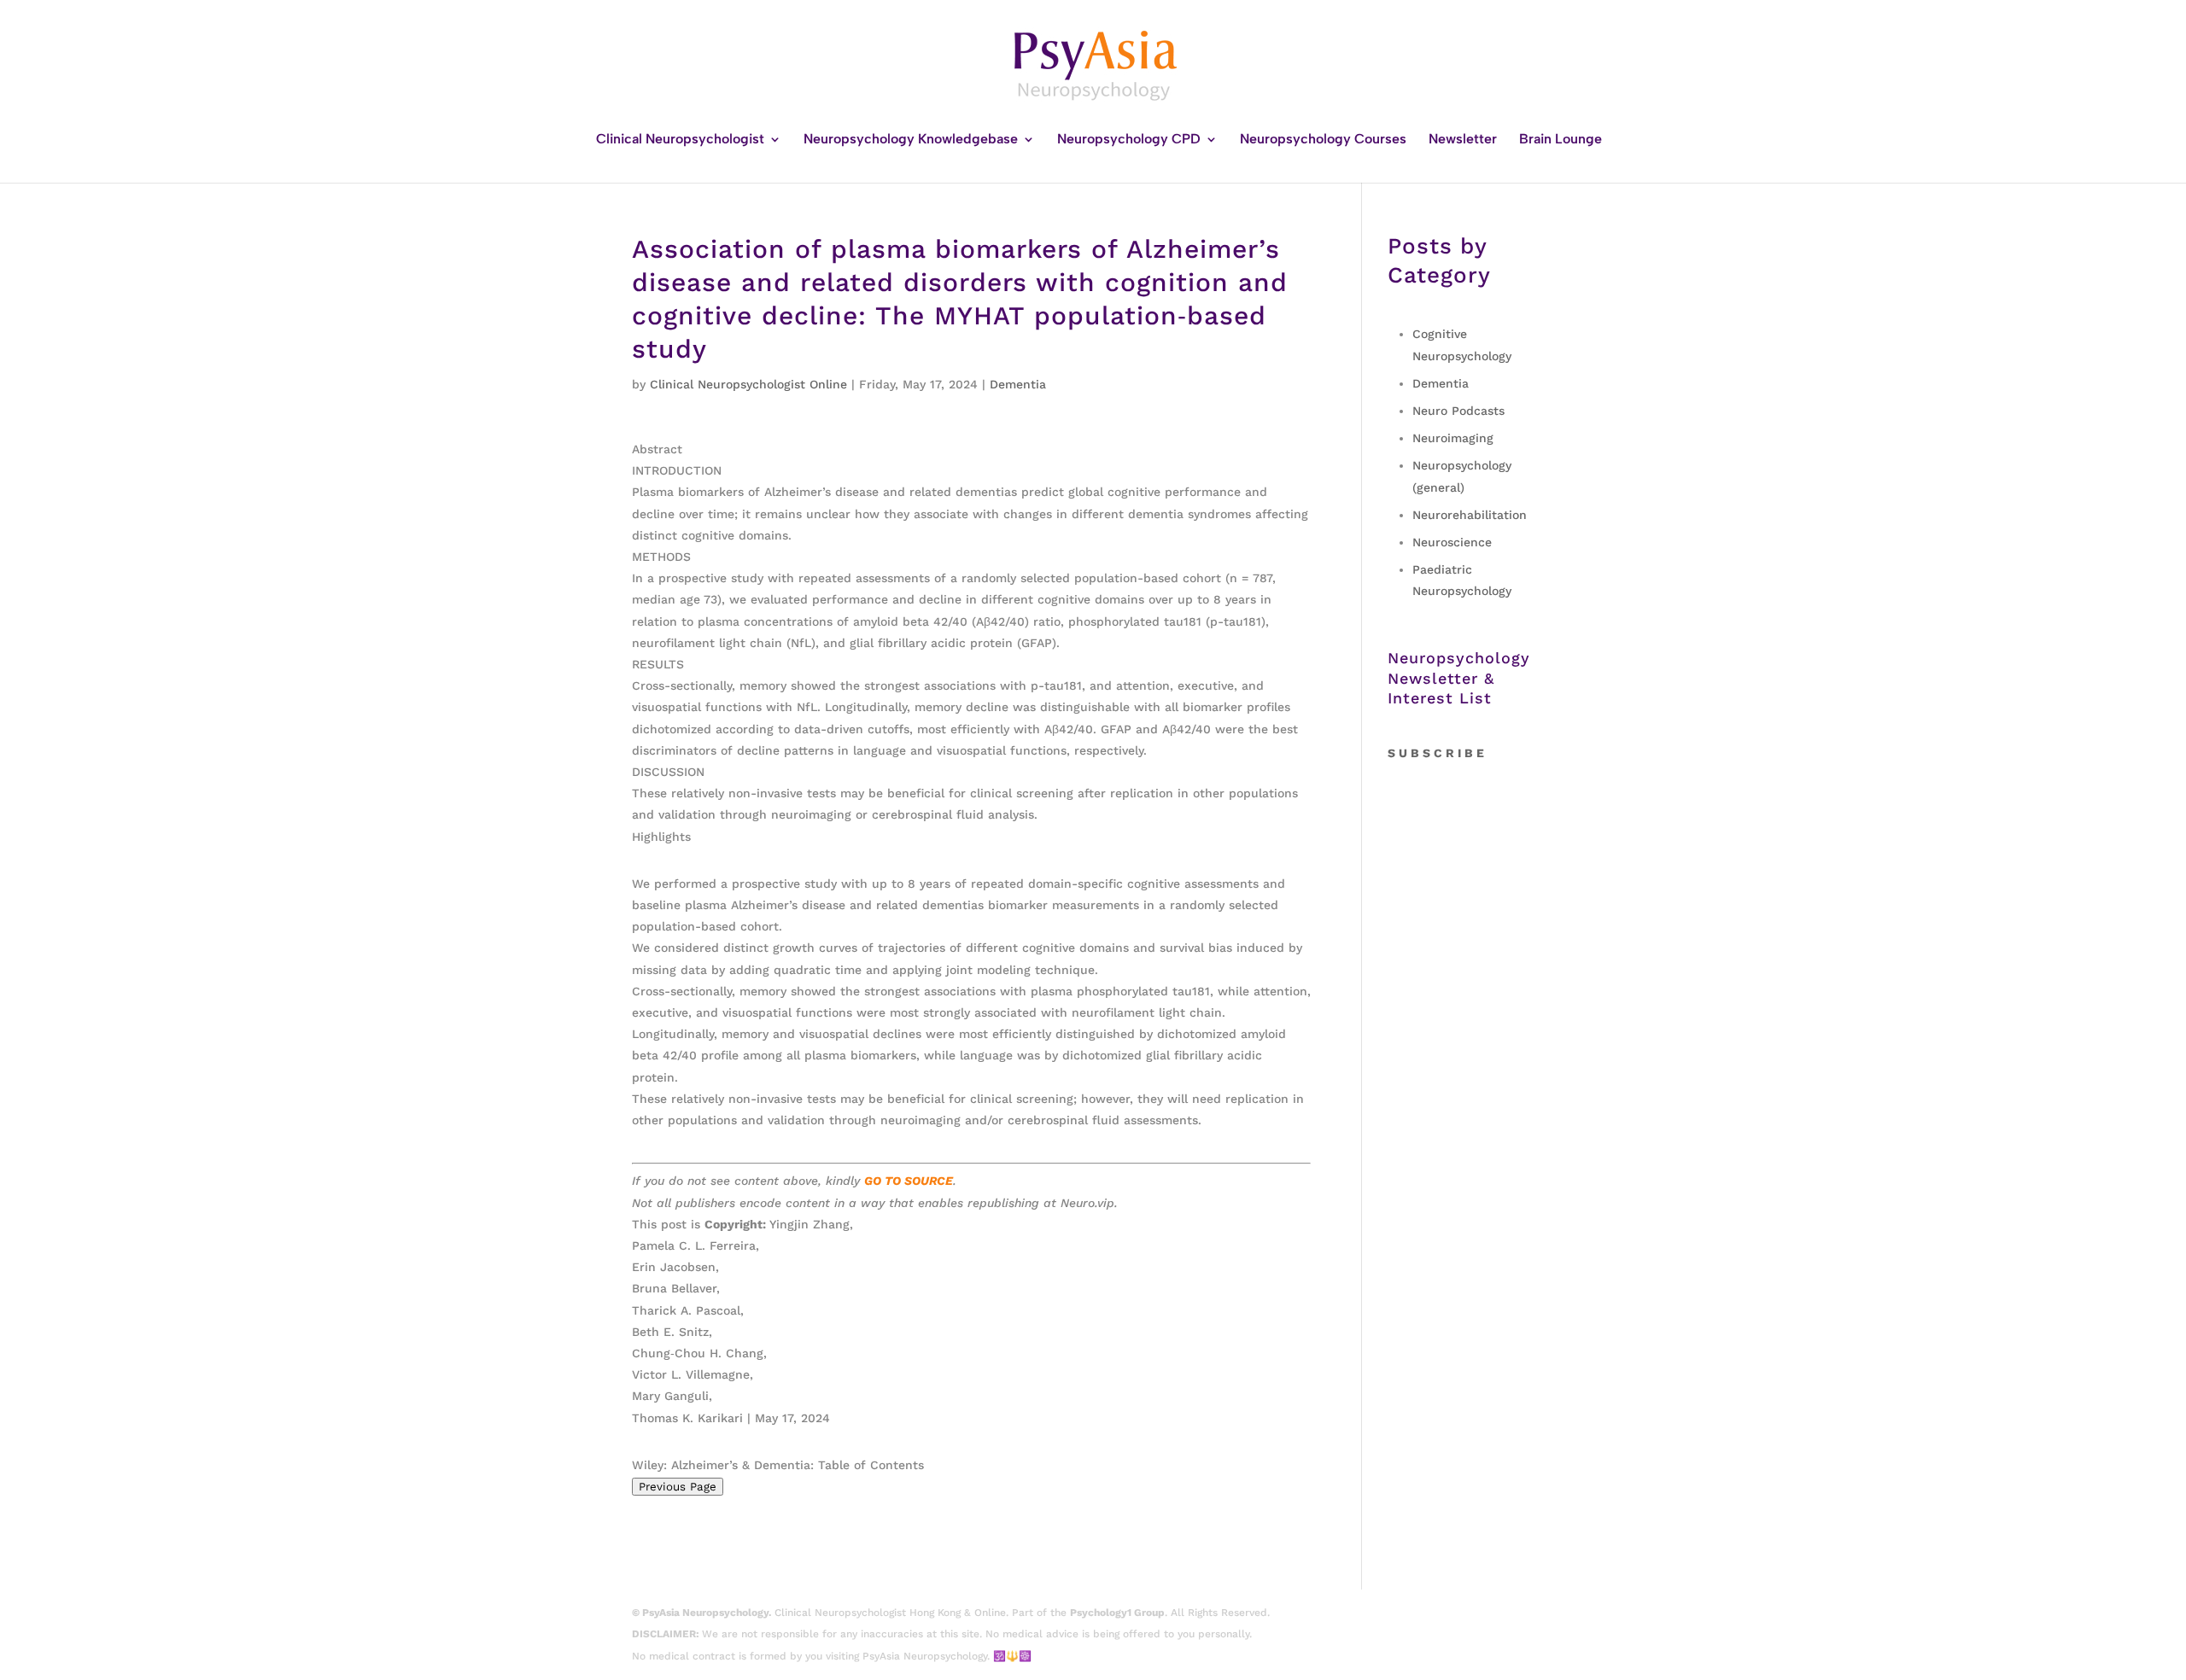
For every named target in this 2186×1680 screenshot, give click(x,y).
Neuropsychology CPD (1129, 140)
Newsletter (1463, 140)
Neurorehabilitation (1470, 515)
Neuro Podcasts (1458, 411)
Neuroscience (1452, 542)
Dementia (1018, 384)
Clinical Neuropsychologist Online (748, 384)
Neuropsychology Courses (1323, 140)
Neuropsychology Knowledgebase (911, 140)
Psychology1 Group (1117, 1613)
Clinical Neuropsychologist (680, 140)
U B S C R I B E (1441, 753)
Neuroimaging (1453, 438)
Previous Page (678, 1487)
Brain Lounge (1561, 140)
